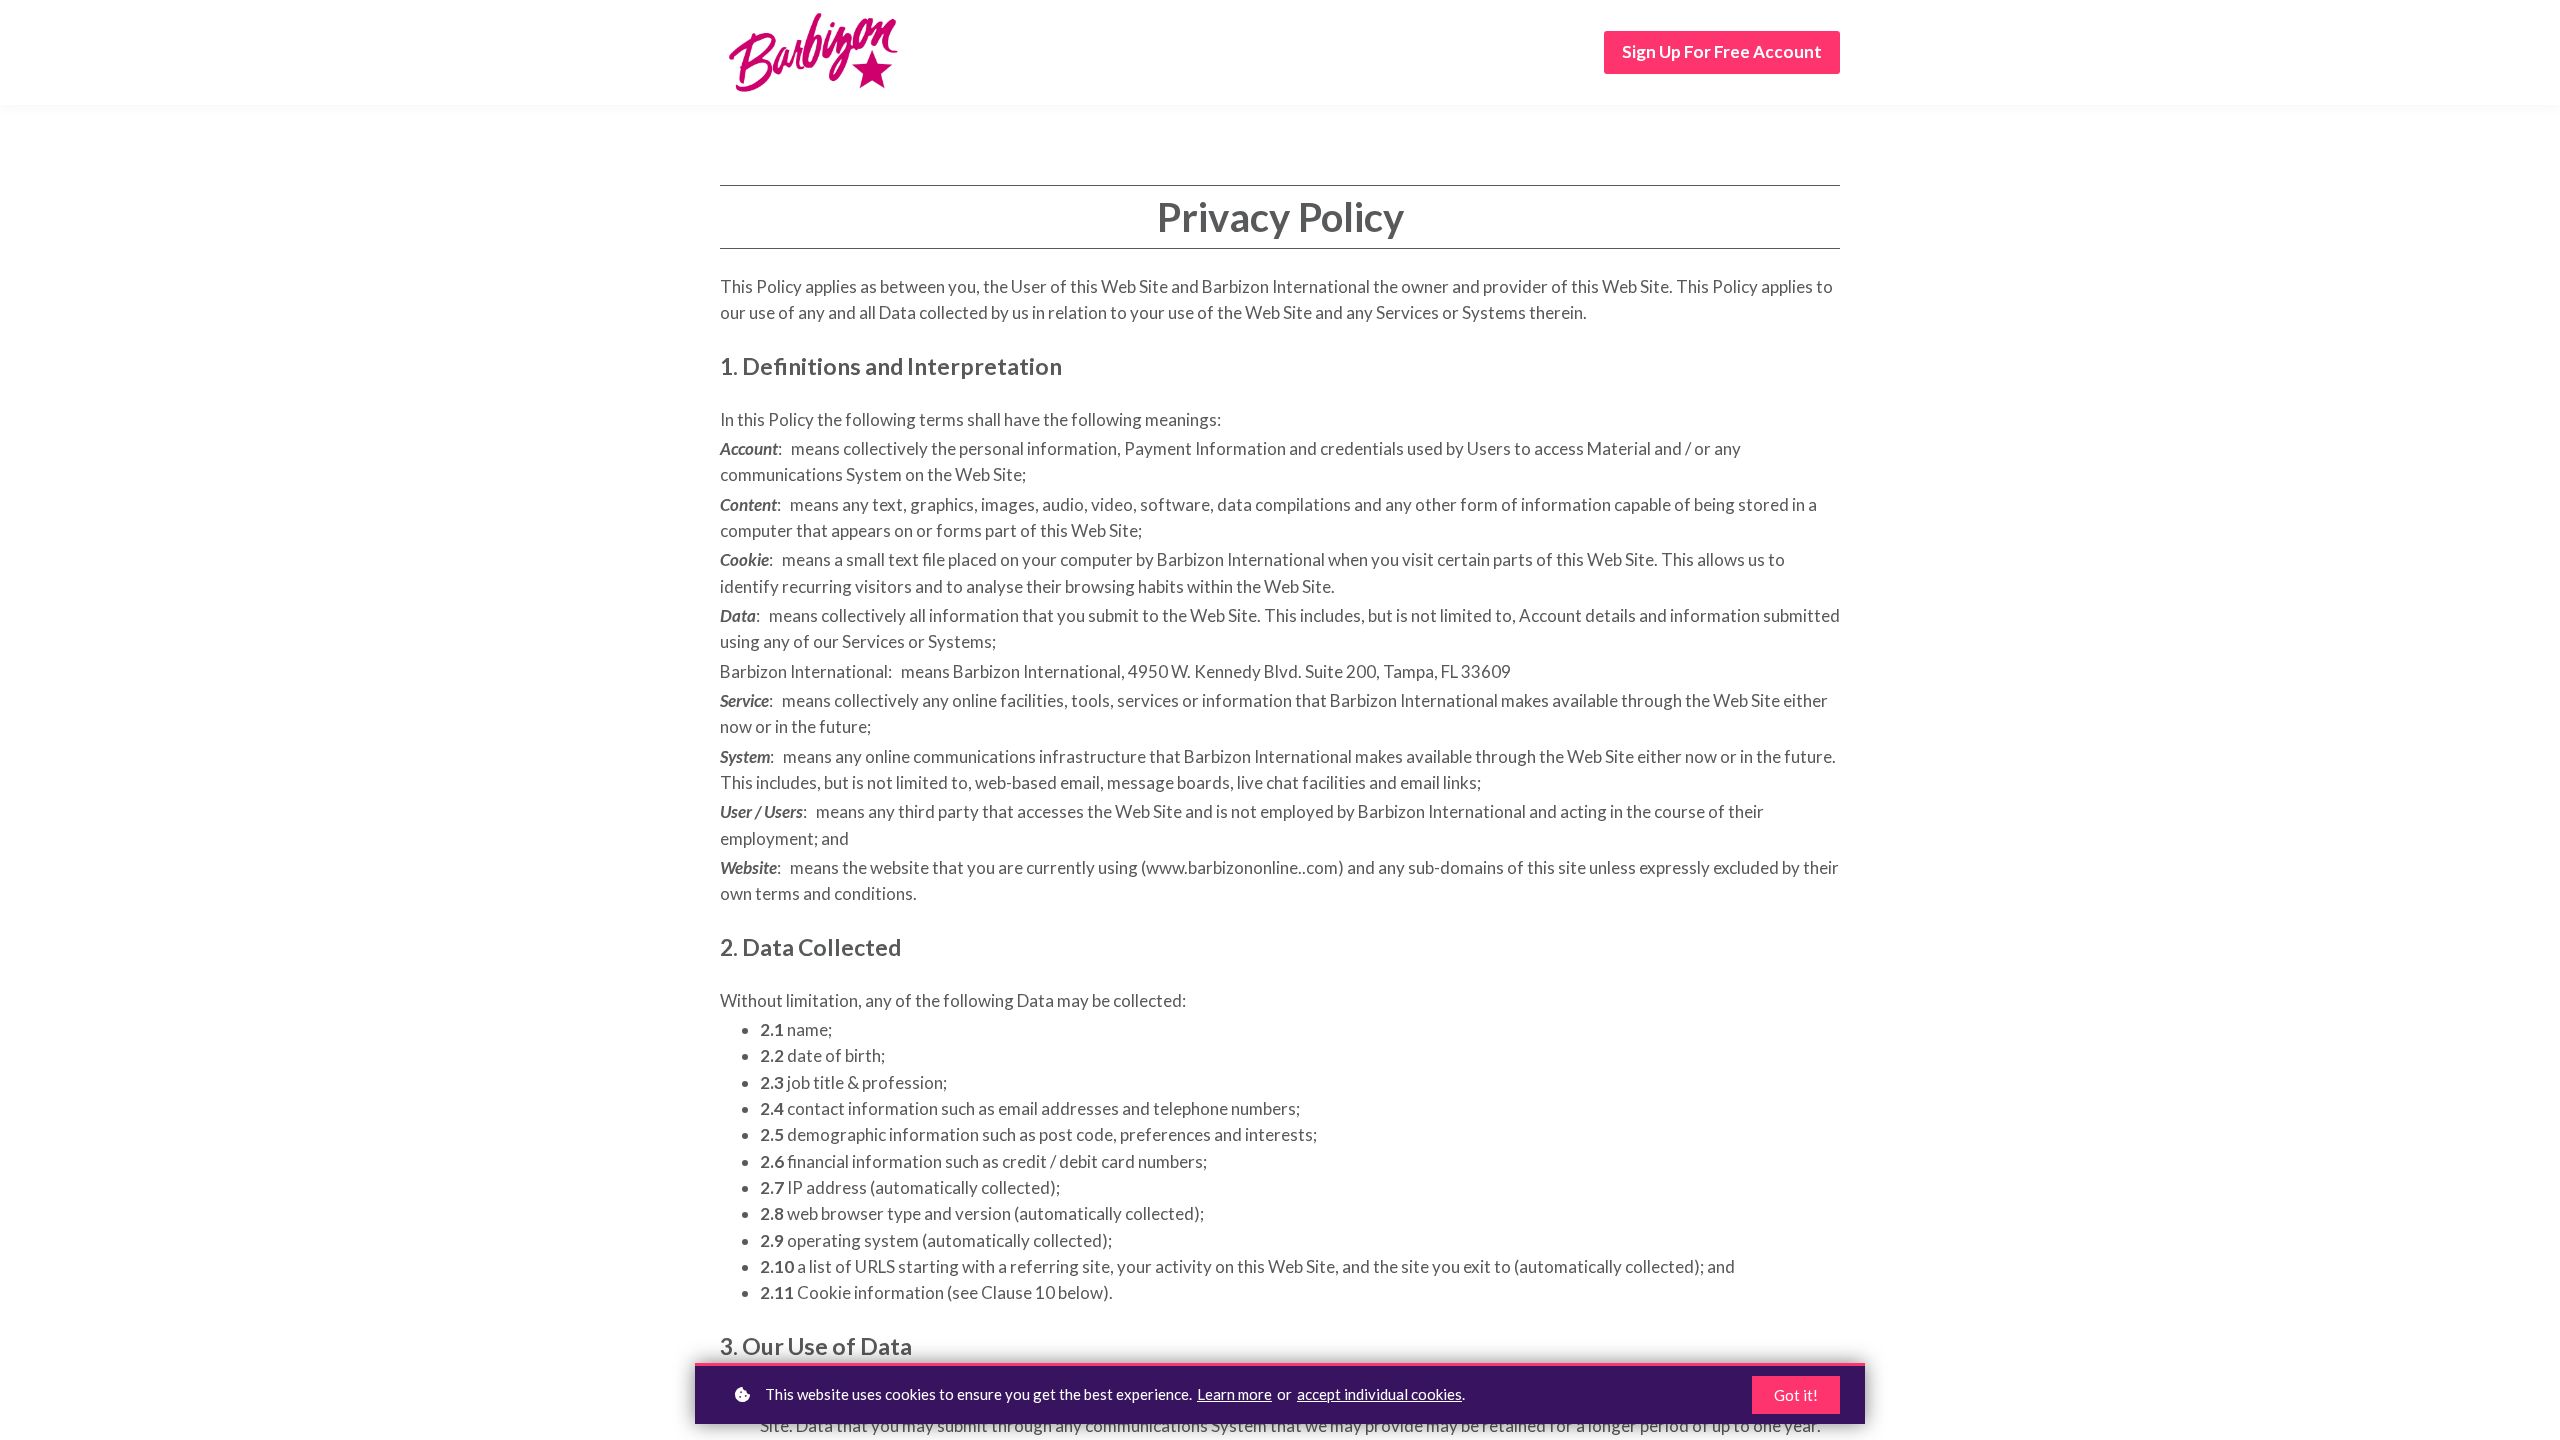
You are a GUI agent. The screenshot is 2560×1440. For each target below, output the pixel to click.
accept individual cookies (1379, 1394)
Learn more (1234, 1394)
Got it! (1796, 1395)
